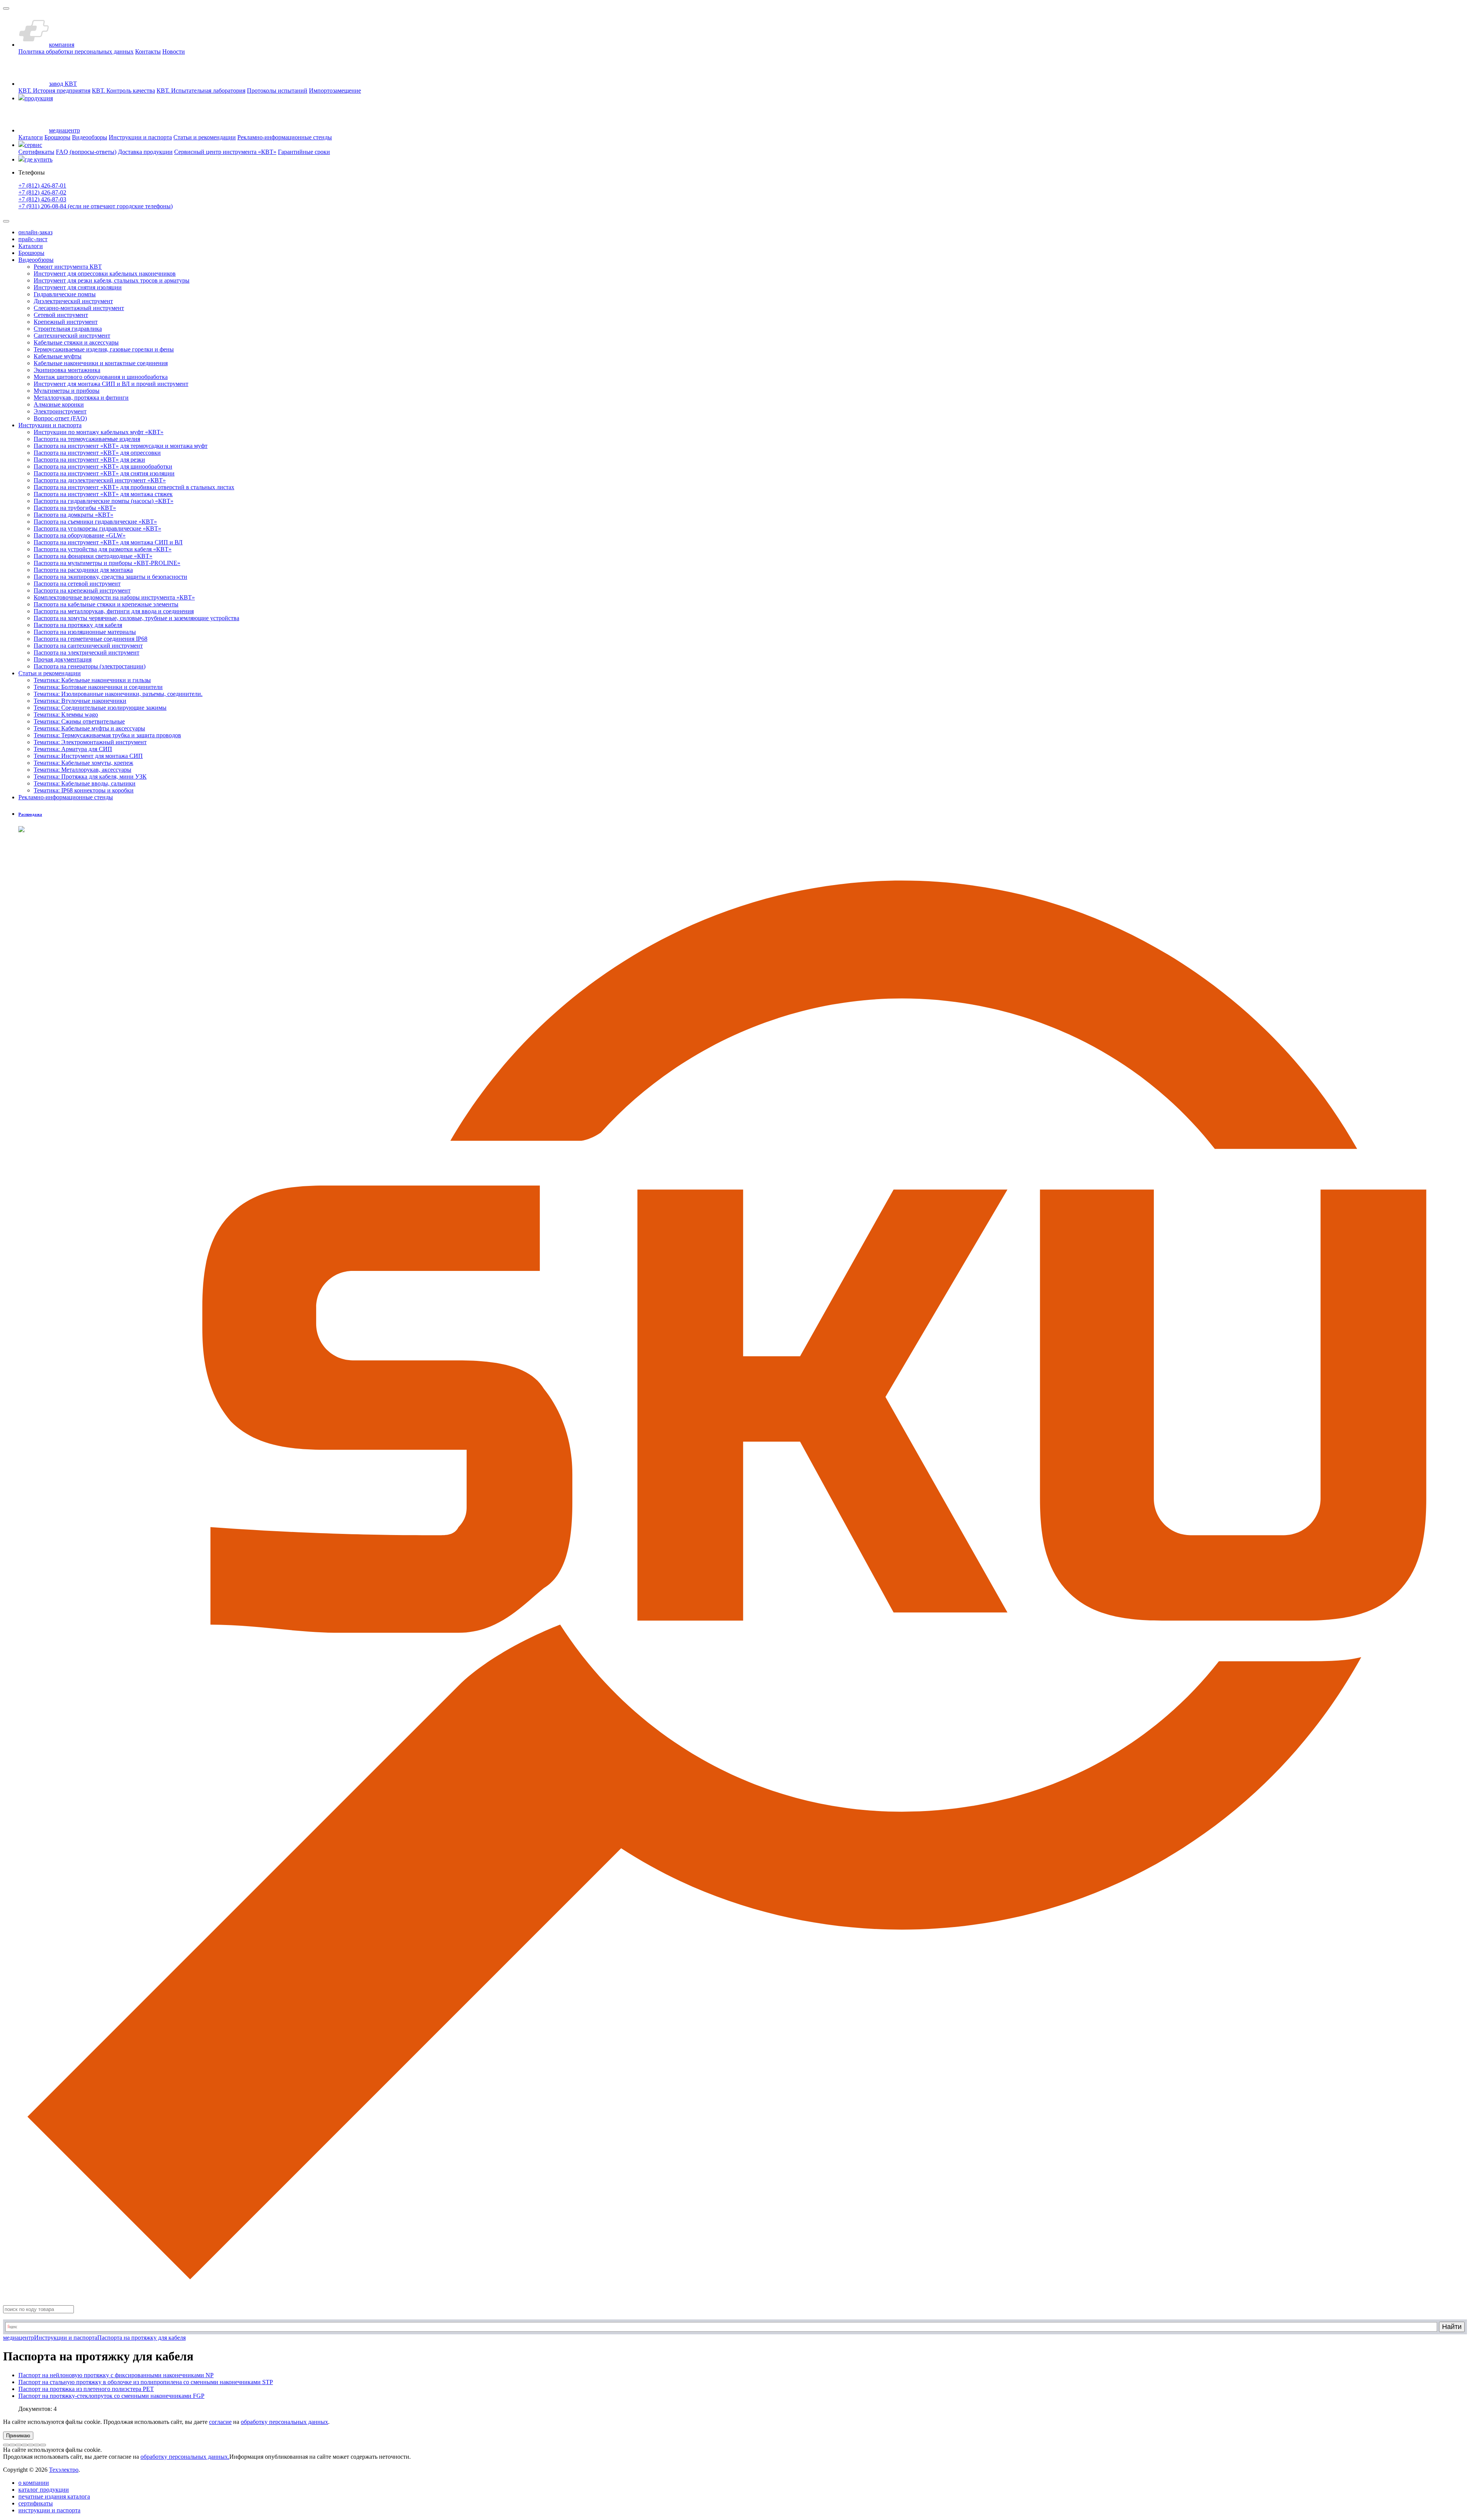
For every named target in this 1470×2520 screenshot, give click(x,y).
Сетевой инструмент (61, 315)
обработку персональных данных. (185, 2457)
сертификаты (36, 2503)
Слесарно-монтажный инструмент (79, 308)
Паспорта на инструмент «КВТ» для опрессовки (97, 453)
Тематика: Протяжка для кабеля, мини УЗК (90, 777)
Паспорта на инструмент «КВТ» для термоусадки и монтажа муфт (121, 446)
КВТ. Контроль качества (123, 91)
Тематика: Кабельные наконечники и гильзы (92, 680)
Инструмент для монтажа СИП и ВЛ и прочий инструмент (111, 384)
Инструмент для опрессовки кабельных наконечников (105, 274)
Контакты (148, 51)
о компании (34, 2483)
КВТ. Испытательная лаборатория (201, 91)
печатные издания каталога (54, 2496)
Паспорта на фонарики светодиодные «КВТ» (93, 556)
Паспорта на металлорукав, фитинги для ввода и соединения (114, 611)
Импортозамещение (335, 91)
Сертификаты (36, 152)
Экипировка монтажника (67, 370)
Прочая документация (63, 659)
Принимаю (18, 2436)
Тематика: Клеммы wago (66, 715)
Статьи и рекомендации (205, 137)
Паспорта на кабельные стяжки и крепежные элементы (106, 604)
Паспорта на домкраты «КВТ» (73, 515)
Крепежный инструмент (66, 322)
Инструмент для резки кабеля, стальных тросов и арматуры (112, 280)
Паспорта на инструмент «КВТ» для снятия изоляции (104, 473)
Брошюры (57, 137)
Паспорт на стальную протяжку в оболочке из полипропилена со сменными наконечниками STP (146, 2382)
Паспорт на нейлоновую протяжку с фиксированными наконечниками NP (116, 2375)
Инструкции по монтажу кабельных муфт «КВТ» (99, 432)
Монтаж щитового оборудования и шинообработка (101, 377)
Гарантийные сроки (304, 152)
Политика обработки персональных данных (76, 51)
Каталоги (31, 137)
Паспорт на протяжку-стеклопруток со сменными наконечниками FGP (111, 2396)
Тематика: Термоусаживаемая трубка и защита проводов (107, 735)
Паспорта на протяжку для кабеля (78, 625)
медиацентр (19, 2338)
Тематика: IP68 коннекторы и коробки (84, 790)
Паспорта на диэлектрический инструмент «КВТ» (100, 480)
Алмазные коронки (59, 404)
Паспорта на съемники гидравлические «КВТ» (95, 522)
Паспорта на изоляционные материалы (85, 632)
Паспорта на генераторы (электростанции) (90, 666)
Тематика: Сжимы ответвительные (79, 721)
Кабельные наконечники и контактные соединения (101, 363)
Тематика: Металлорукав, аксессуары (82, 770)
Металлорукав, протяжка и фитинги (81, 398)
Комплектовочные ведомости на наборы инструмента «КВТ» (114, 597)
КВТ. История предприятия (54, 91)
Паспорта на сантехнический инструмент (88, 646)
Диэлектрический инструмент (73, 301)
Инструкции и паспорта (140, 137)
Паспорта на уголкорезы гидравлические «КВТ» (97, 528)
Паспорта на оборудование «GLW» (80, 535)
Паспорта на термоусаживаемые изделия (87, 439)
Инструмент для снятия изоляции (78, 287)
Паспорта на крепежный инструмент (82, 590)
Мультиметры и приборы (67, 391)
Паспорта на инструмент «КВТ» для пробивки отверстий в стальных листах (134, 487)
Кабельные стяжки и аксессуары (76, 342)
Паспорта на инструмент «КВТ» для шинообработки (103, 466)
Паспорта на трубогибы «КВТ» (75, 508)
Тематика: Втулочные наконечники (80, 701)
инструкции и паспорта (49, 2510)
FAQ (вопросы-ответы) (86, 152)
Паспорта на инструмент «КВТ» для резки (89, 460)
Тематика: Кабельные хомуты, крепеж (83, 763)
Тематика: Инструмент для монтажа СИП (88, 756)
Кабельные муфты (58, 356)
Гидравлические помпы (65, 294)
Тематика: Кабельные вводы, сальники (85, 783)
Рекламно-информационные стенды (285, 137)
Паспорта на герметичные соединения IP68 (91, 639)
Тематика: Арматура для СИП (73, 749)
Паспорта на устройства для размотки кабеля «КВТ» (103, 549)
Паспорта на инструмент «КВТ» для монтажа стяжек (103, 494)
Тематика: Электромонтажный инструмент (90, 742)
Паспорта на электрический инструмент (87, 652)
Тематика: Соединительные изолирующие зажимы (100, 708)
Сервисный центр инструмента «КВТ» (225, 152)
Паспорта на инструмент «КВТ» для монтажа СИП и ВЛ (108, 542)
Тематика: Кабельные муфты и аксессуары (89, 728)
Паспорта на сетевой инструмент (77, 584)
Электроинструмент (60, 411)
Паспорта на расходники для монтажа (83, 570)
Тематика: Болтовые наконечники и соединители (98, 687)
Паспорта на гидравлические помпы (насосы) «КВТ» (104, 501)
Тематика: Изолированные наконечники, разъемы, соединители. (118, 694)
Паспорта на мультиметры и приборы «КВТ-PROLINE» (107, 563)
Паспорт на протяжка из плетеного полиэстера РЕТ (86, 2389)
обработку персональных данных (284, 2422)
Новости (174, 51)
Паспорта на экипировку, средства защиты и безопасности (110, 577)
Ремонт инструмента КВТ (68, 267)
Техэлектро (64, 2470)
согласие (220, 2422)
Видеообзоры (90, 137)
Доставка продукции (145, 152)
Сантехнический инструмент (72, 336)
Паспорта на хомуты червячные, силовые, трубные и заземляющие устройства (136, 618)
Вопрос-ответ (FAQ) (60, 418)
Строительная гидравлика (68, 329)
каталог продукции (44, 2490)
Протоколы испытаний (277, 91)
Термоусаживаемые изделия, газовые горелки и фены (104, 349)
